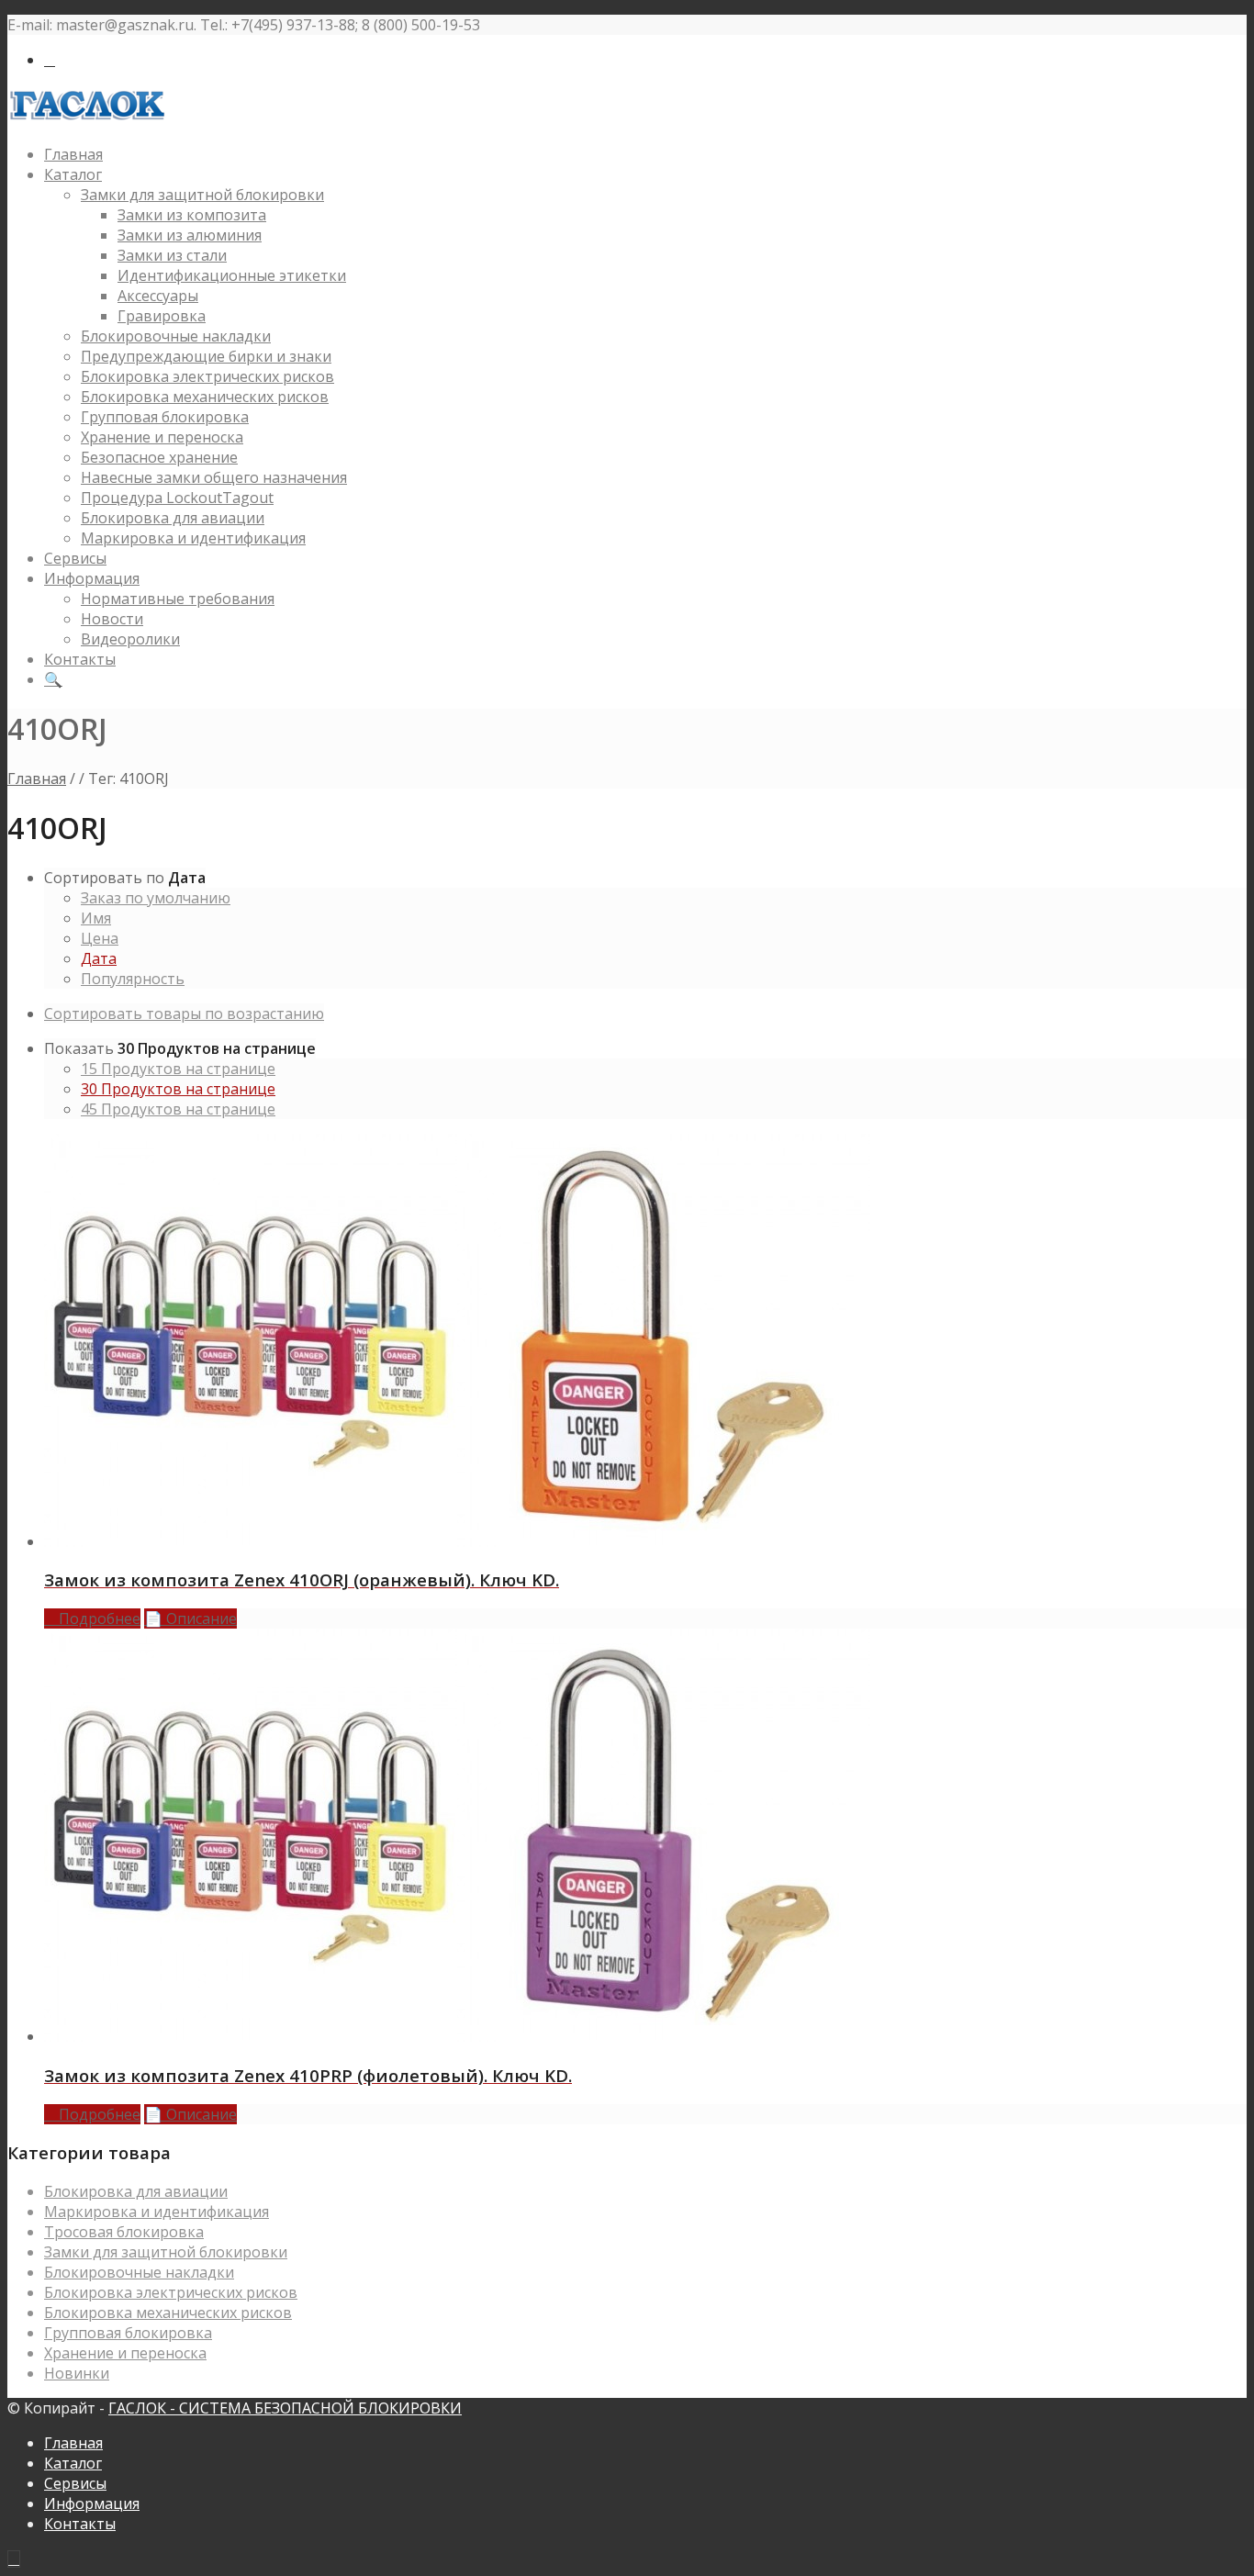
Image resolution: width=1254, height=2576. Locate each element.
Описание (190, 1618)
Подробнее (92, 1618)
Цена (100, 938)
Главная (73, 154)
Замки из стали (172, 255)
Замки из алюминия (190, 235)
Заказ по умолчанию (156, 898)
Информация (92, 578)
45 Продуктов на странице (178, 1109)
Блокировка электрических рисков (207, 376)
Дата (99, 958)
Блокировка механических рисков (205, 397)
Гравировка (162, 316)
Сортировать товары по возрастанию (184, 1014)
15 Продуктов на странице (178, 1069)
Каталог (73, 174)
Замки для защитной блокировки (202, 195)
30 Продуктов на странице (178, 1089)
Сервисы (75, 558)
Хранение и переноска (162, 437)
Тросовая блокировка (124, 2232)
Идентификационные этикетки (232, 275)
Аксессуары (158, 296)
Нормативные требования (178, 599)
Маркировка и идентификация (193, 538)
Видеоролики (130, 639)
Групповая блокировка (165, 417)
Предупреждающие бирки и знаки (206, 356)
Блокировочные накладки (176, 336)
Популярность (133, 979)
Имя (96, 918)
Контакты (80, 659)
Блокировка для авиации (173, 518)
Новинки (77, 2373)
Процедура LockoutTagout (177, 498)
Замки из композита (192, 215)
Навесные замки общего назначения (214, 477)
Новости (112, 619)
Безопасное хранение (159, 457)
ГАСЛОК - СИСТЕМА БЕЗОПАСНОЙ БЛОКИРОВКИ (285, 2408)
